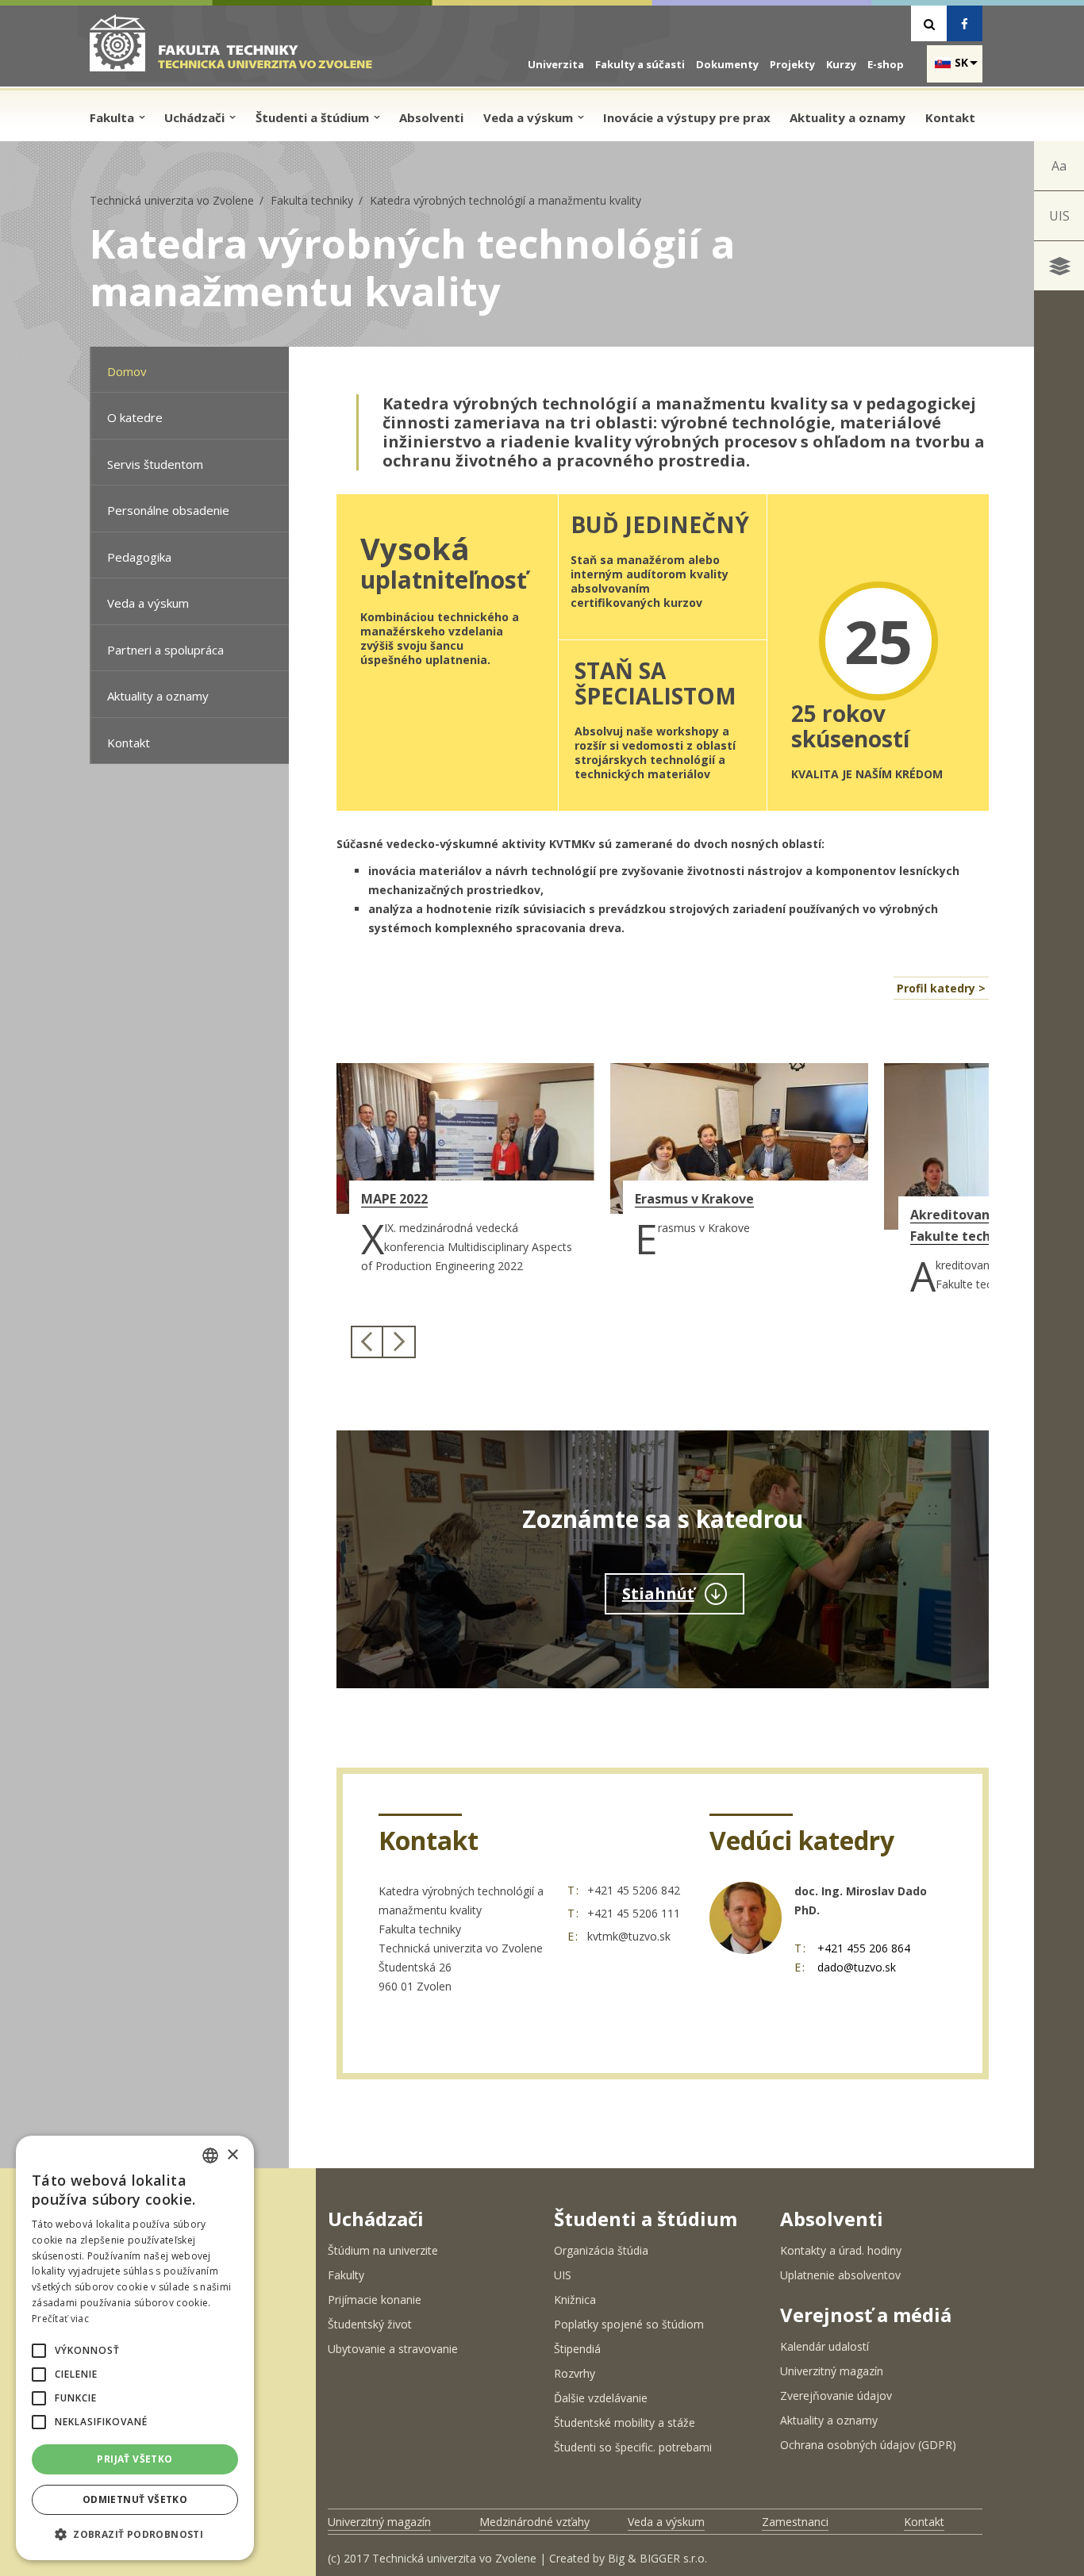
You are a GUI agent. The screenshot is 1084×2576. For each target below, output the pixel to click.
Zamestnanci (795, 2522)
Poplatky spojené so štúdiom (629, 2324)
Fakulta (113, 117)
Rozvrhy (575, 2373)
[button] (39, 2351)
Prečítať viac (60, 2319)
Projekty (792, 64)
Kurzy (841, 64)
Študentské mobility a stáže (625, 2422)
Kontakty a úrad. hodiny (841, 2250)
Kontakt (950, 117)
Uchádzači (196, 117)
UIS (1059, 216)
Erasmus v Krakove (694, 1199)
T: (574, 1890)
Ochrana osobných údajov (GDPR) (868, 2445)
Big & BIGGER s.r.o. (657, 2558)
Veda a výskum (530, 117)
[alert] (135, 2348)
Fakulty (346, 2275)
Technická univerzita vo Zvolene (172, 200)
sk (961, 62)
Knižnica (575, 2300)
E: (573, 1936)
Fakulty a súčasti (640, 64)
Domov (127, 371)
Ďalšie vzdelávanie (601, 2398)
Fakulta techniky (312, 200)
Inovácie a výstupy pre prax (687, 117)
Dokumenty (727, 64)
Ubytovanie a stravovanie (393, 2349)
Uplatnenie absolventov (840, 2275)
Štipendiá (577, 2349)
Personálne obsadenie (168, 510)
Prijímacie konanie (375, 2300)
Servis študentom (155, 464)
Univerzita (556, 64)
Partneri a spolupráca (165, 650)
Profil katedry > (941, 988)
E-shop (886, 64)
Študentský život (370, 2324)
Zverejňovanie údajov (836, 2396)
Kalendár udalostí (825, 2346)
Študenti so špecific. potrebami (633, 2447)
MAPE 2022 (394, 1199)
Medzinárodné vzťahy (534, 2522)
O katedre (135, 417)
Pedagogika (139, 557)
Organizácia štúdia (601, 2250)
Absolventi (431, 117)
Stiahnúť (658, 1593)
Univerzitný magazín (832, 2371)
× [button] (232, 2155)
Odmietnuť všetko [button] (135, 2499)
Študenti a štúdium (314, 117)
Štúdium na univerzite (383, 2250)
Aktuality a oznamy (848, 117)
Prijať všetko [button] (135, 2459)
